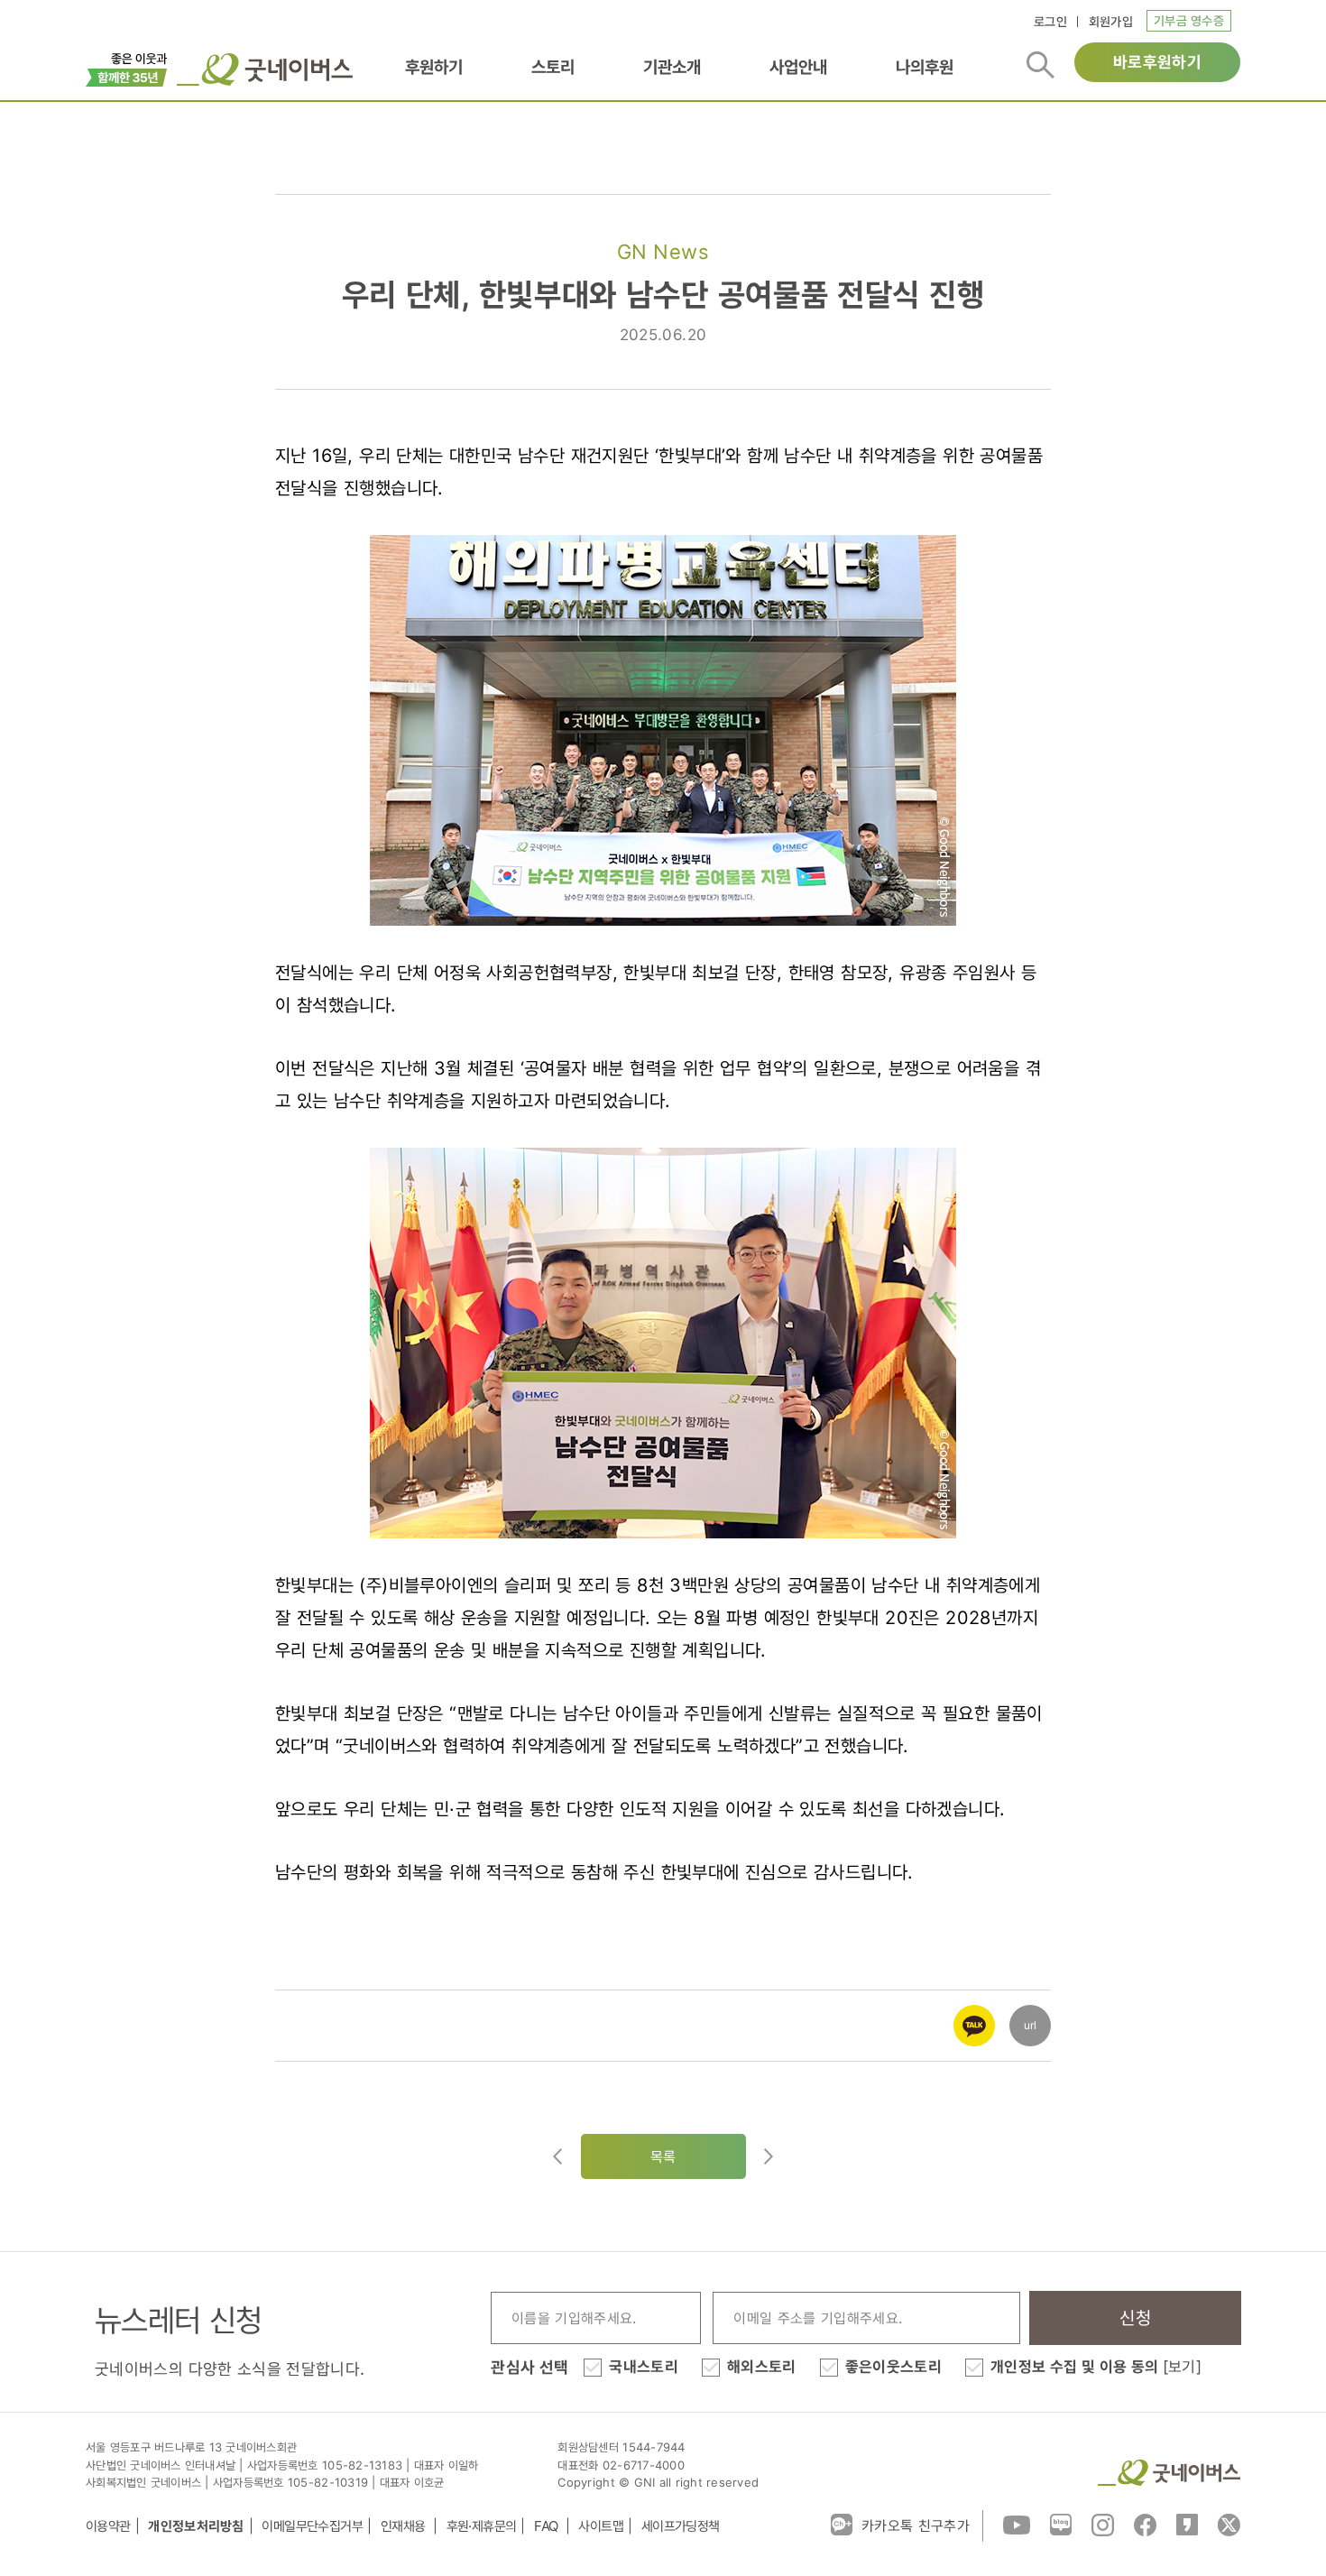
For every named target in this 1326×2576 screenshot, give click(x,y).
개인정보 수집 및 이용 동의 (1096, 2367)
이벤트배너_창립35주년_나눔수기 (127, 68)
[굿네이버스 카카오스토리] (1187, 2524)
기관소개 (672, 67)
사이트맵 (601, 2526)
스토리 (553, 67)
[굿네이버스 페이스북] (1145, 2524)
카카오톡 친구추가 (916, 2525)
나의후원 (925, 67)
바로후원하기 (1157, 62)
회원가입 (1111, 21)
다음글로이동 (769, 2156)
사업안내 (798, 67)
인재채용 (405, 2526)
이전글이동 (557, 2156)
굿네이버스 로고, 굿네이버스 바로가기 (265, 69)
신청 (1135, 2318)
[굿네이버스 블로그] (1061, 2524)
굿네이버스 (1169, 2473)
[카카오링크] (974, 2014)
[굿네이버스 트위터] (1229, 2524)
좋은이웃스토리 (893, 2367)
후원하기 (434, 67)
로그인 (1050, 21)
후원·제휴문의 (482, 2526)
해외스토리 (762, 2367)
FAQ (548, 2526)
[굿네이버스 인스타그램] (1103, 2524)
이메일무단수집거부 (312, 2526)
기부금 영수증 (1189, 20)
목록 (663, 2156)
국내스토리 (644, 2367)
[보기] (1182, 2367)
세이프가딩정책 (681, 2526)
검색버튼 (1041, 65)
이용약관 (108, 2526)
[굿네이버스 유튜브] (1017, 2524)
